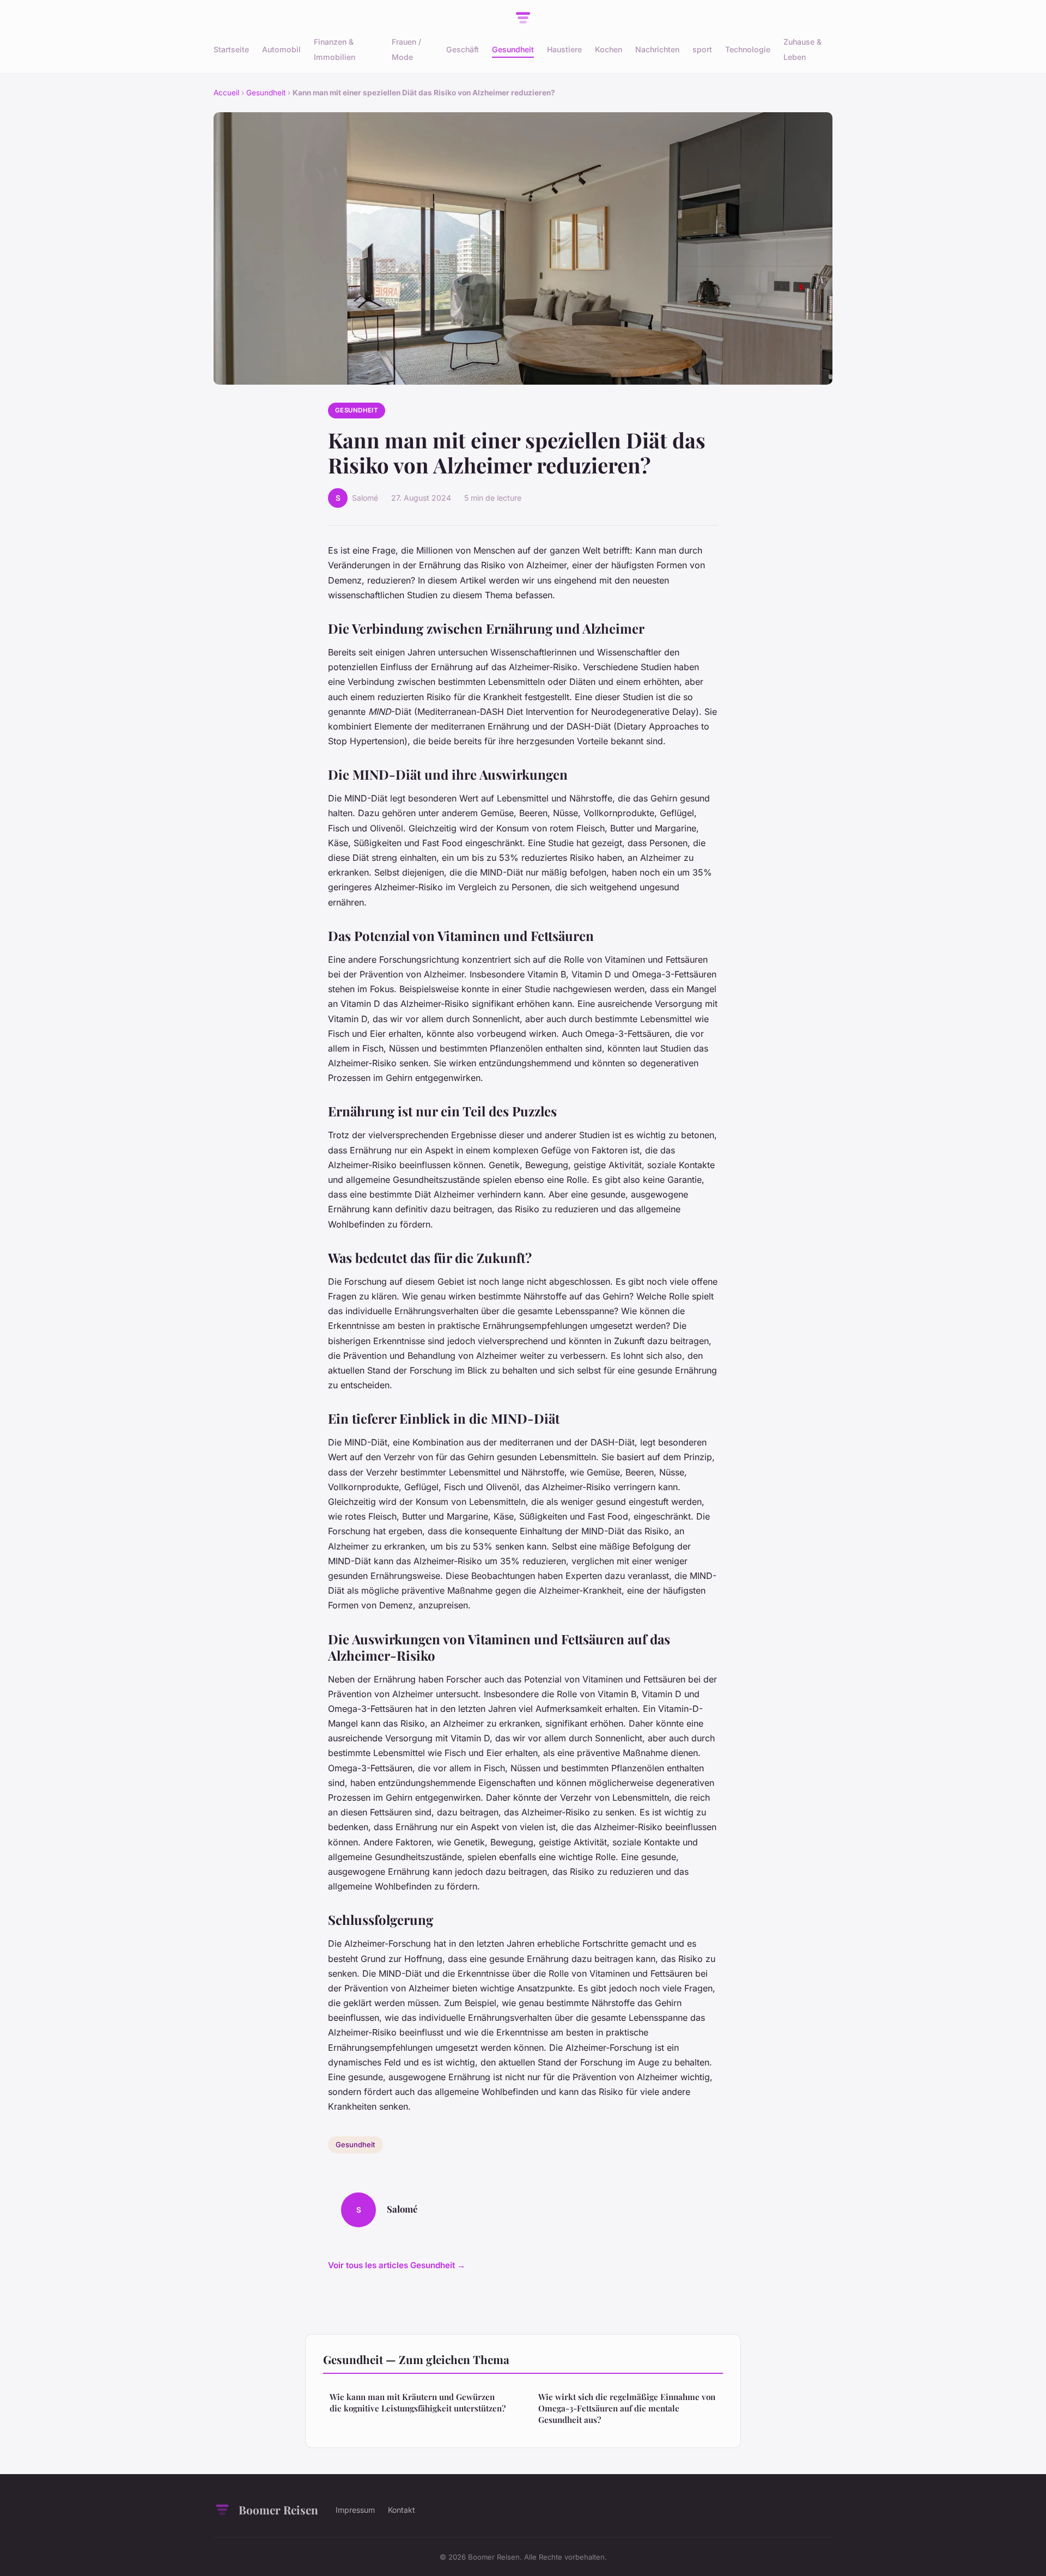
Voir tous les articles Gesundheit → (397, 2265)
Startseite (231, 49)
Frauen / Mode (406, 49)
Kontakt (402, 2510)
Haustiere (564, 49)
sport (702, 49)
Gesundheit (513, 49)
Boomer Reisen (278, 2510)
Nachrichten (657, 49)
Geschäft (463, 49)
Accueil (226, 93)
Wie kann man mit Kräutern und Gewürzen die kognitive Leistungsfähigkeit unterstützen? (418, 2402)
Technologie (748, 49)
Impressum (355, 2510)
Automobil (281, 49)
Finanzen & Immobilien (335, 49)
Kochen (609, 49)
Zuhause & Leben (802, 49)
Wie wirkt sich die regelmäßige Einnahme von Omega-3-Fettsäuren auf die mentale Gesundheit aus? (627, 2408)
